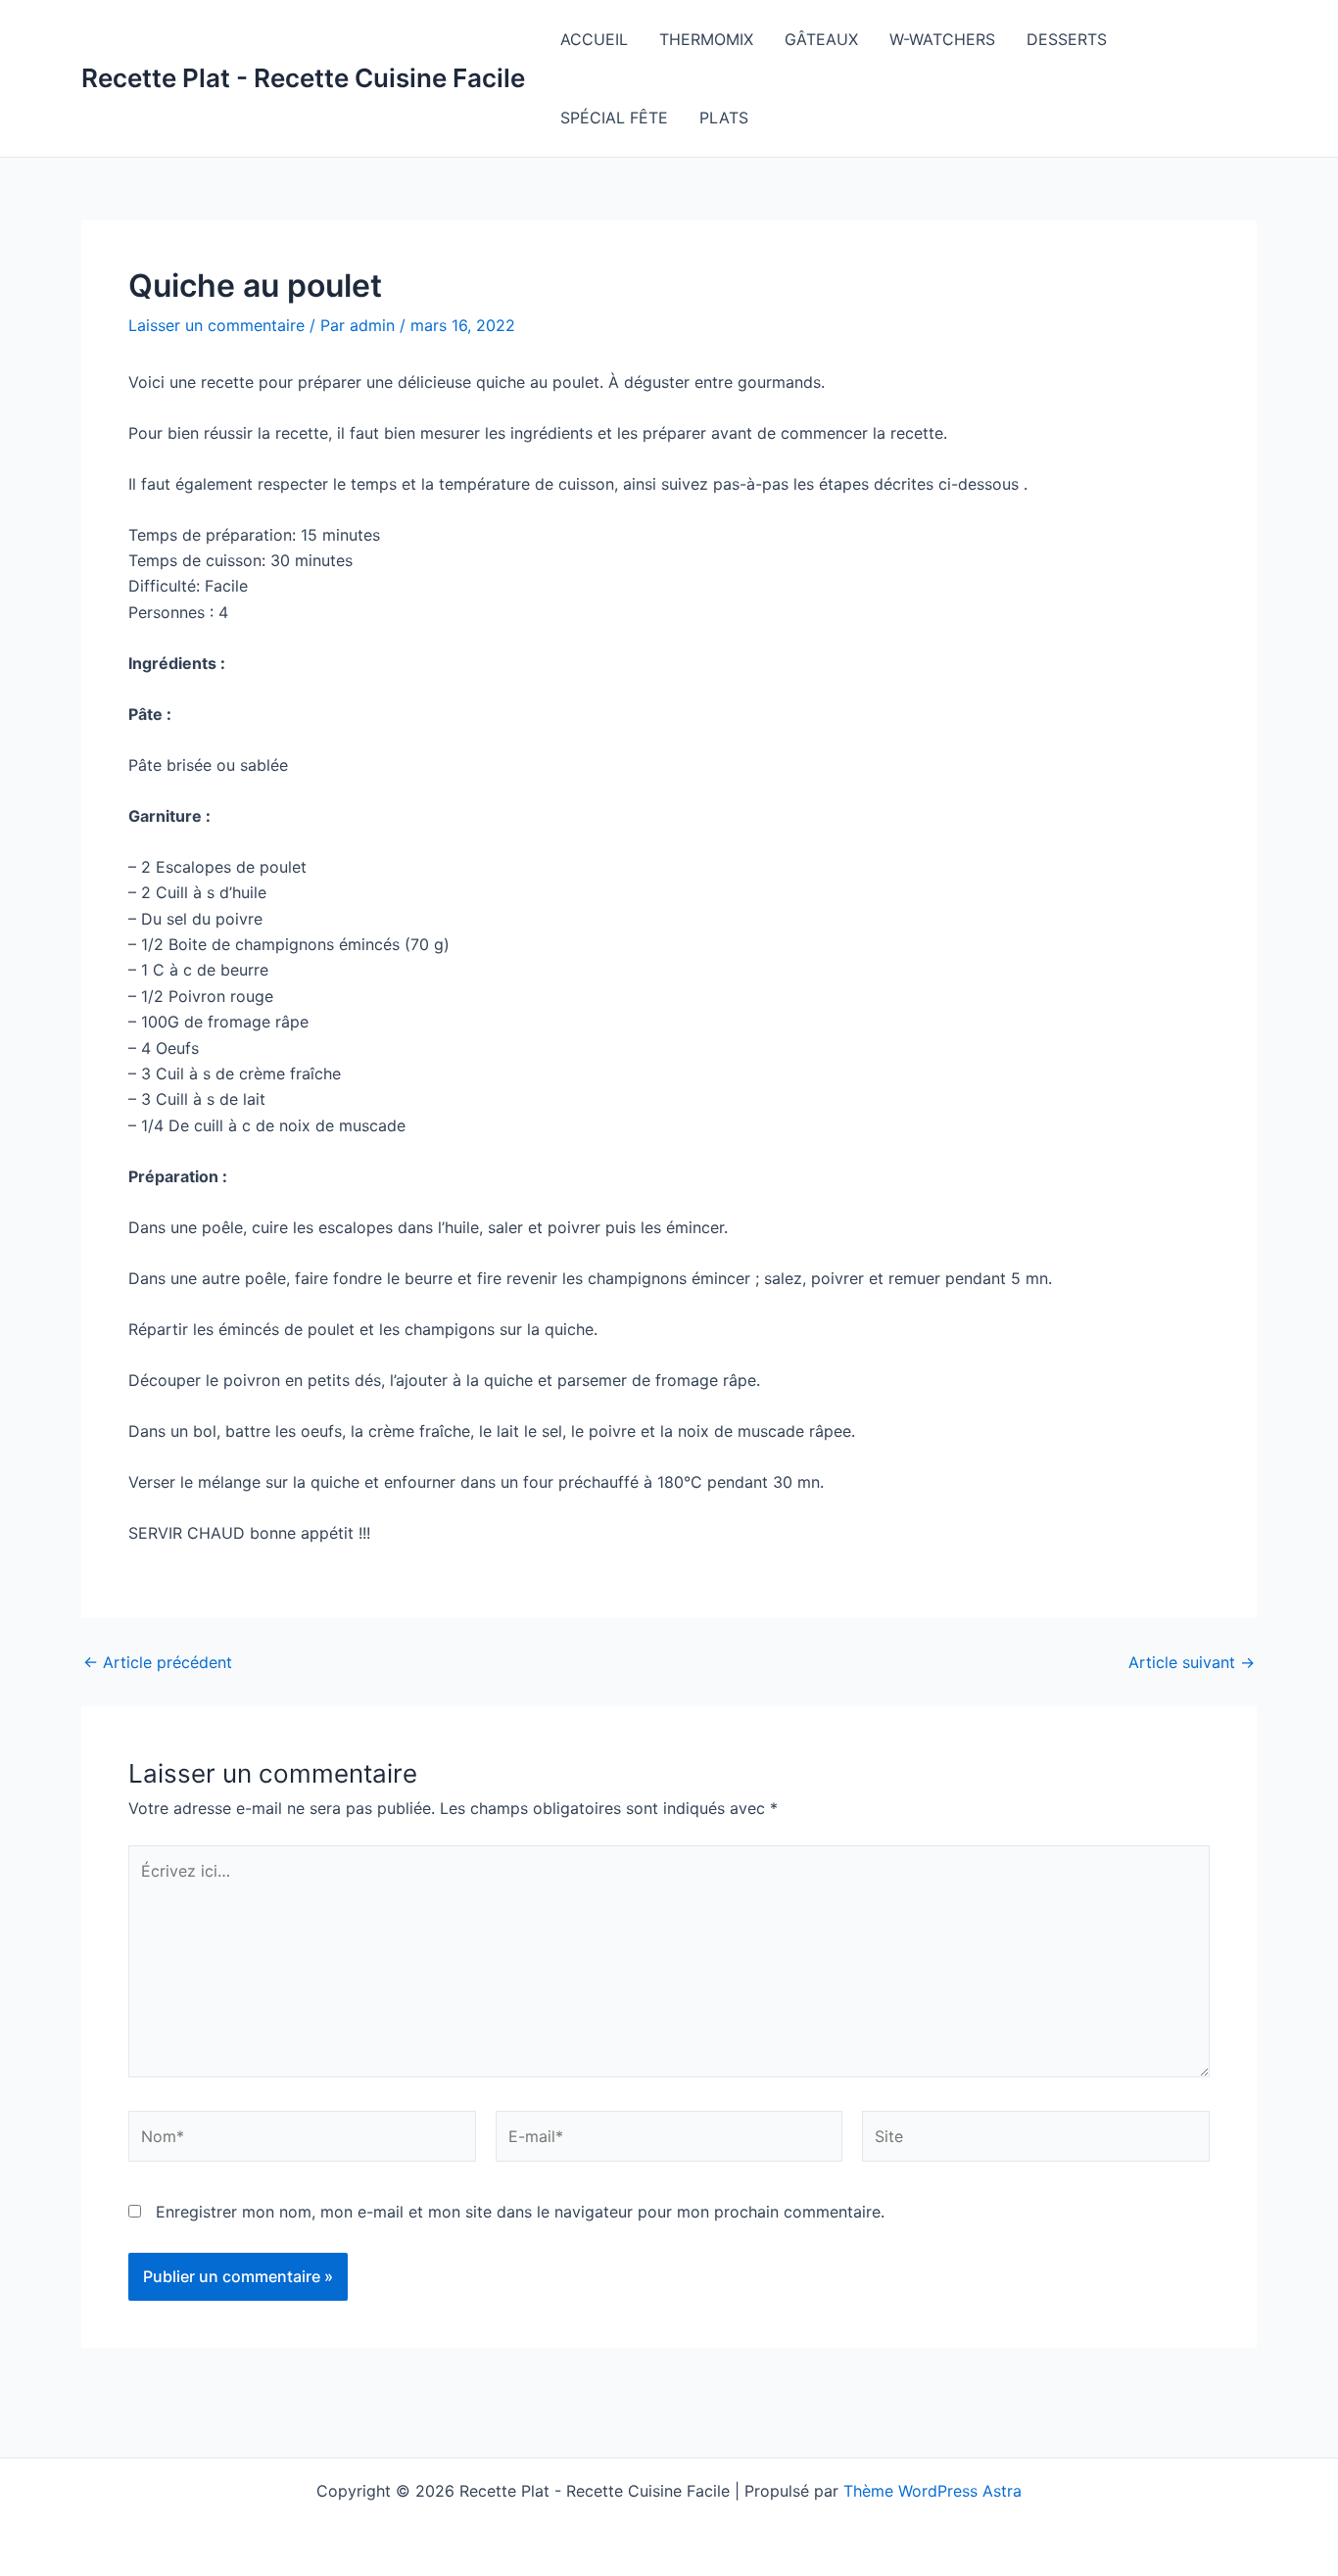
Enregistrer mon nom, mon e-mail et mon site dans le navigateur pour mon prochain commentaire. (520, 2212)
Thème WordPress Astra (932, 2491)
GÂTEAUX (821, 39)
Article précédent (158, 1662)
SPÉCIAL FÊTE (614, 118)
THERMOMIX (706, 39)
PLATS (724, 118)
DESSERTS (1067, 39)
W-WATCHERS (942, 39)
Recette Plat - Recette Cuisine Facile (303, 78)
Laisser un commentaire (216, 325)
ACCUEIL (594, 39)
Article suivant (1192, 1662)
